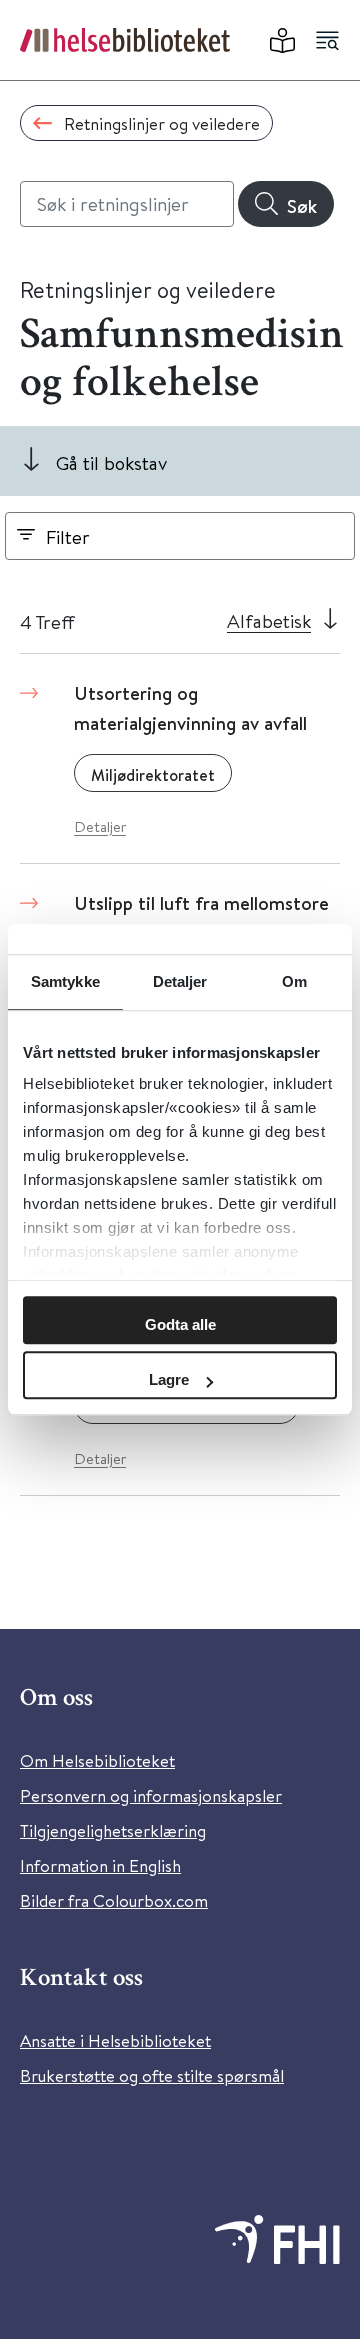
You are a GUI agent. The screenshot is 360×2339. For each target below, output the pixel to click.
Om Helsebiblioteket (97, 1760)
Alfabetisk (269, 620)
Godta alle (180, 1324)
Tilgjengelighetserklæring (113, 1830)
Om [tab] (294, 981)
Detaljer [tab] (180, 981)
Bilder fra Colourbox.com (114, 1900)
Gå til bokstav (111, 462)
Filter (68, 536)
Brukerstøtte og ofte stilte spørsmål (152, 2075)
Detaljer (100, 826)
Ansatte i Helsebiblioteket (115, 2040)
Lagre (169, 1379)
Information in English (100, 1865)
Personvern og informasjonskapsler (151, 1795)
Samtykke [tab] (65, 981)
